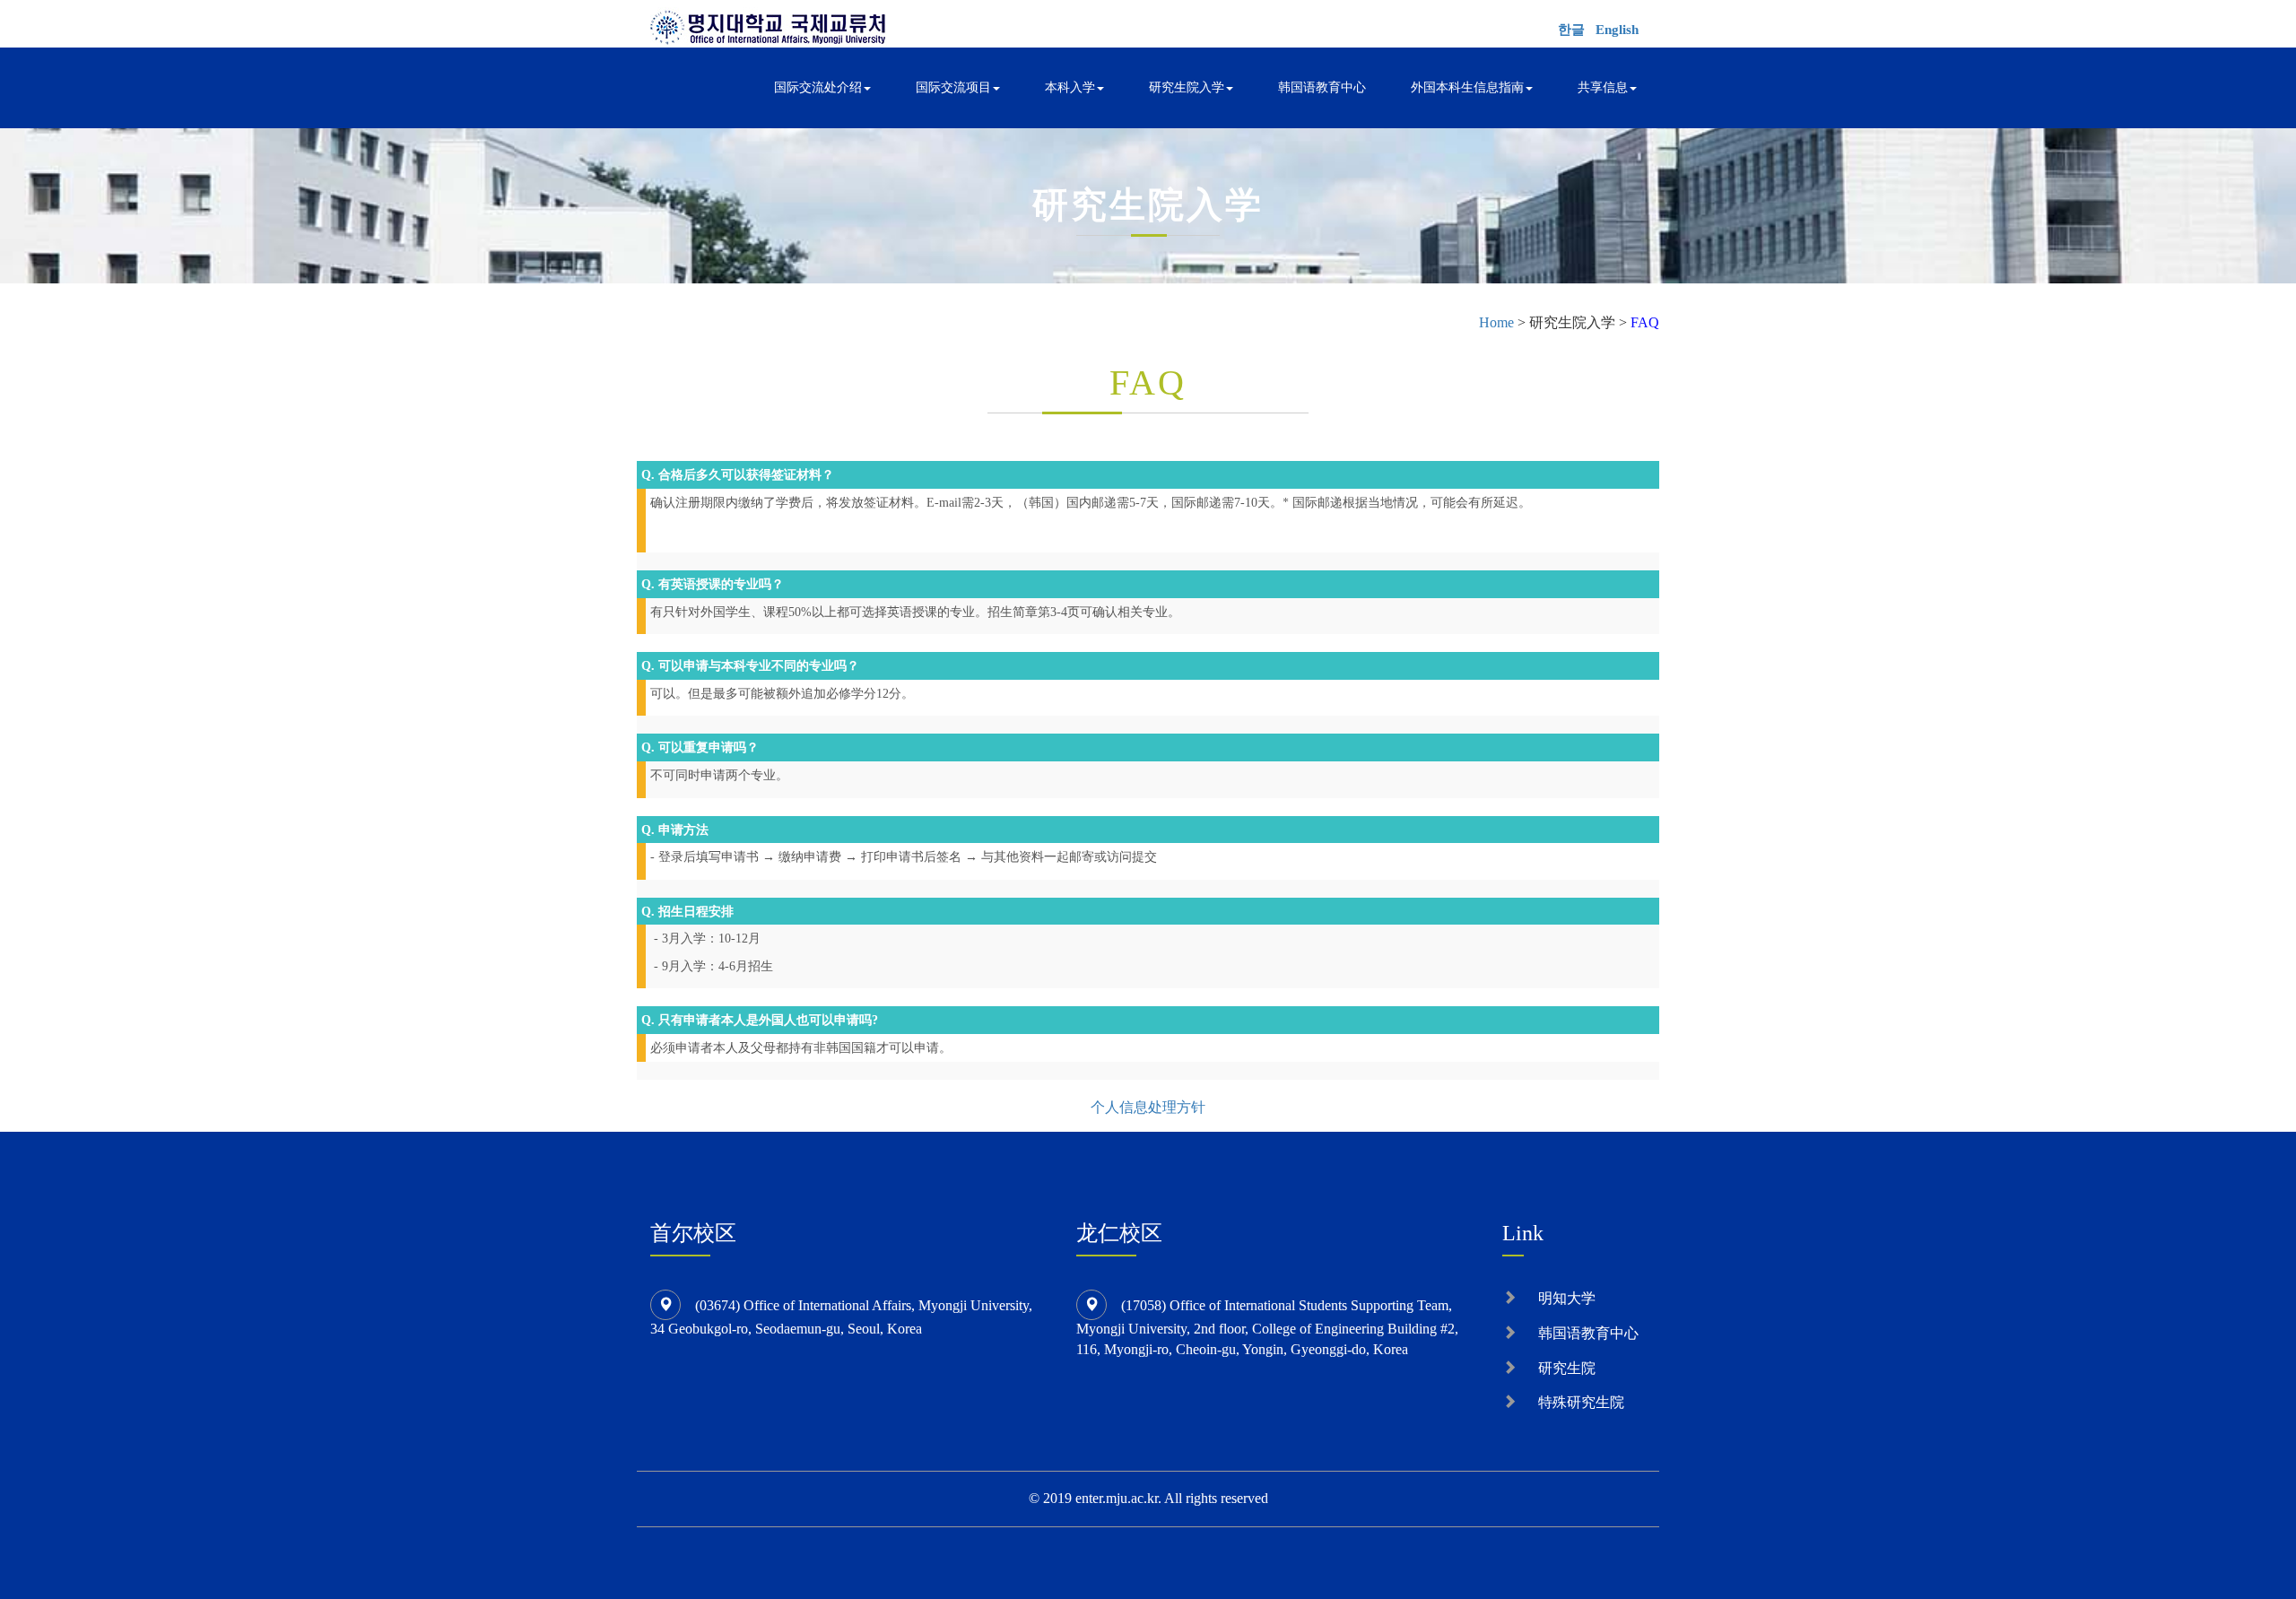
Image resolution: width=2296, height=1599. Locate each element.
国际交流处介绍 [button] (818, 87)
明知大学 (1567, 1298)
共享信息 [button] (1603, 87)
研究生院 (1567, 1368)
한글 (1571, 30)
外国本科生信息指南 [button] (1467, 87)
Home (1496, 322)
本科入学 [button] (1070, 87)
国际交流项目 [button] (953, 87)
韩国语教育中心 (1322, 87)
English (1617, 30)
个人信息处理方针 (1148, 1107)
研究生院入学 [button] (1187, 87)
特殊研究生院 (1581, 1402)
